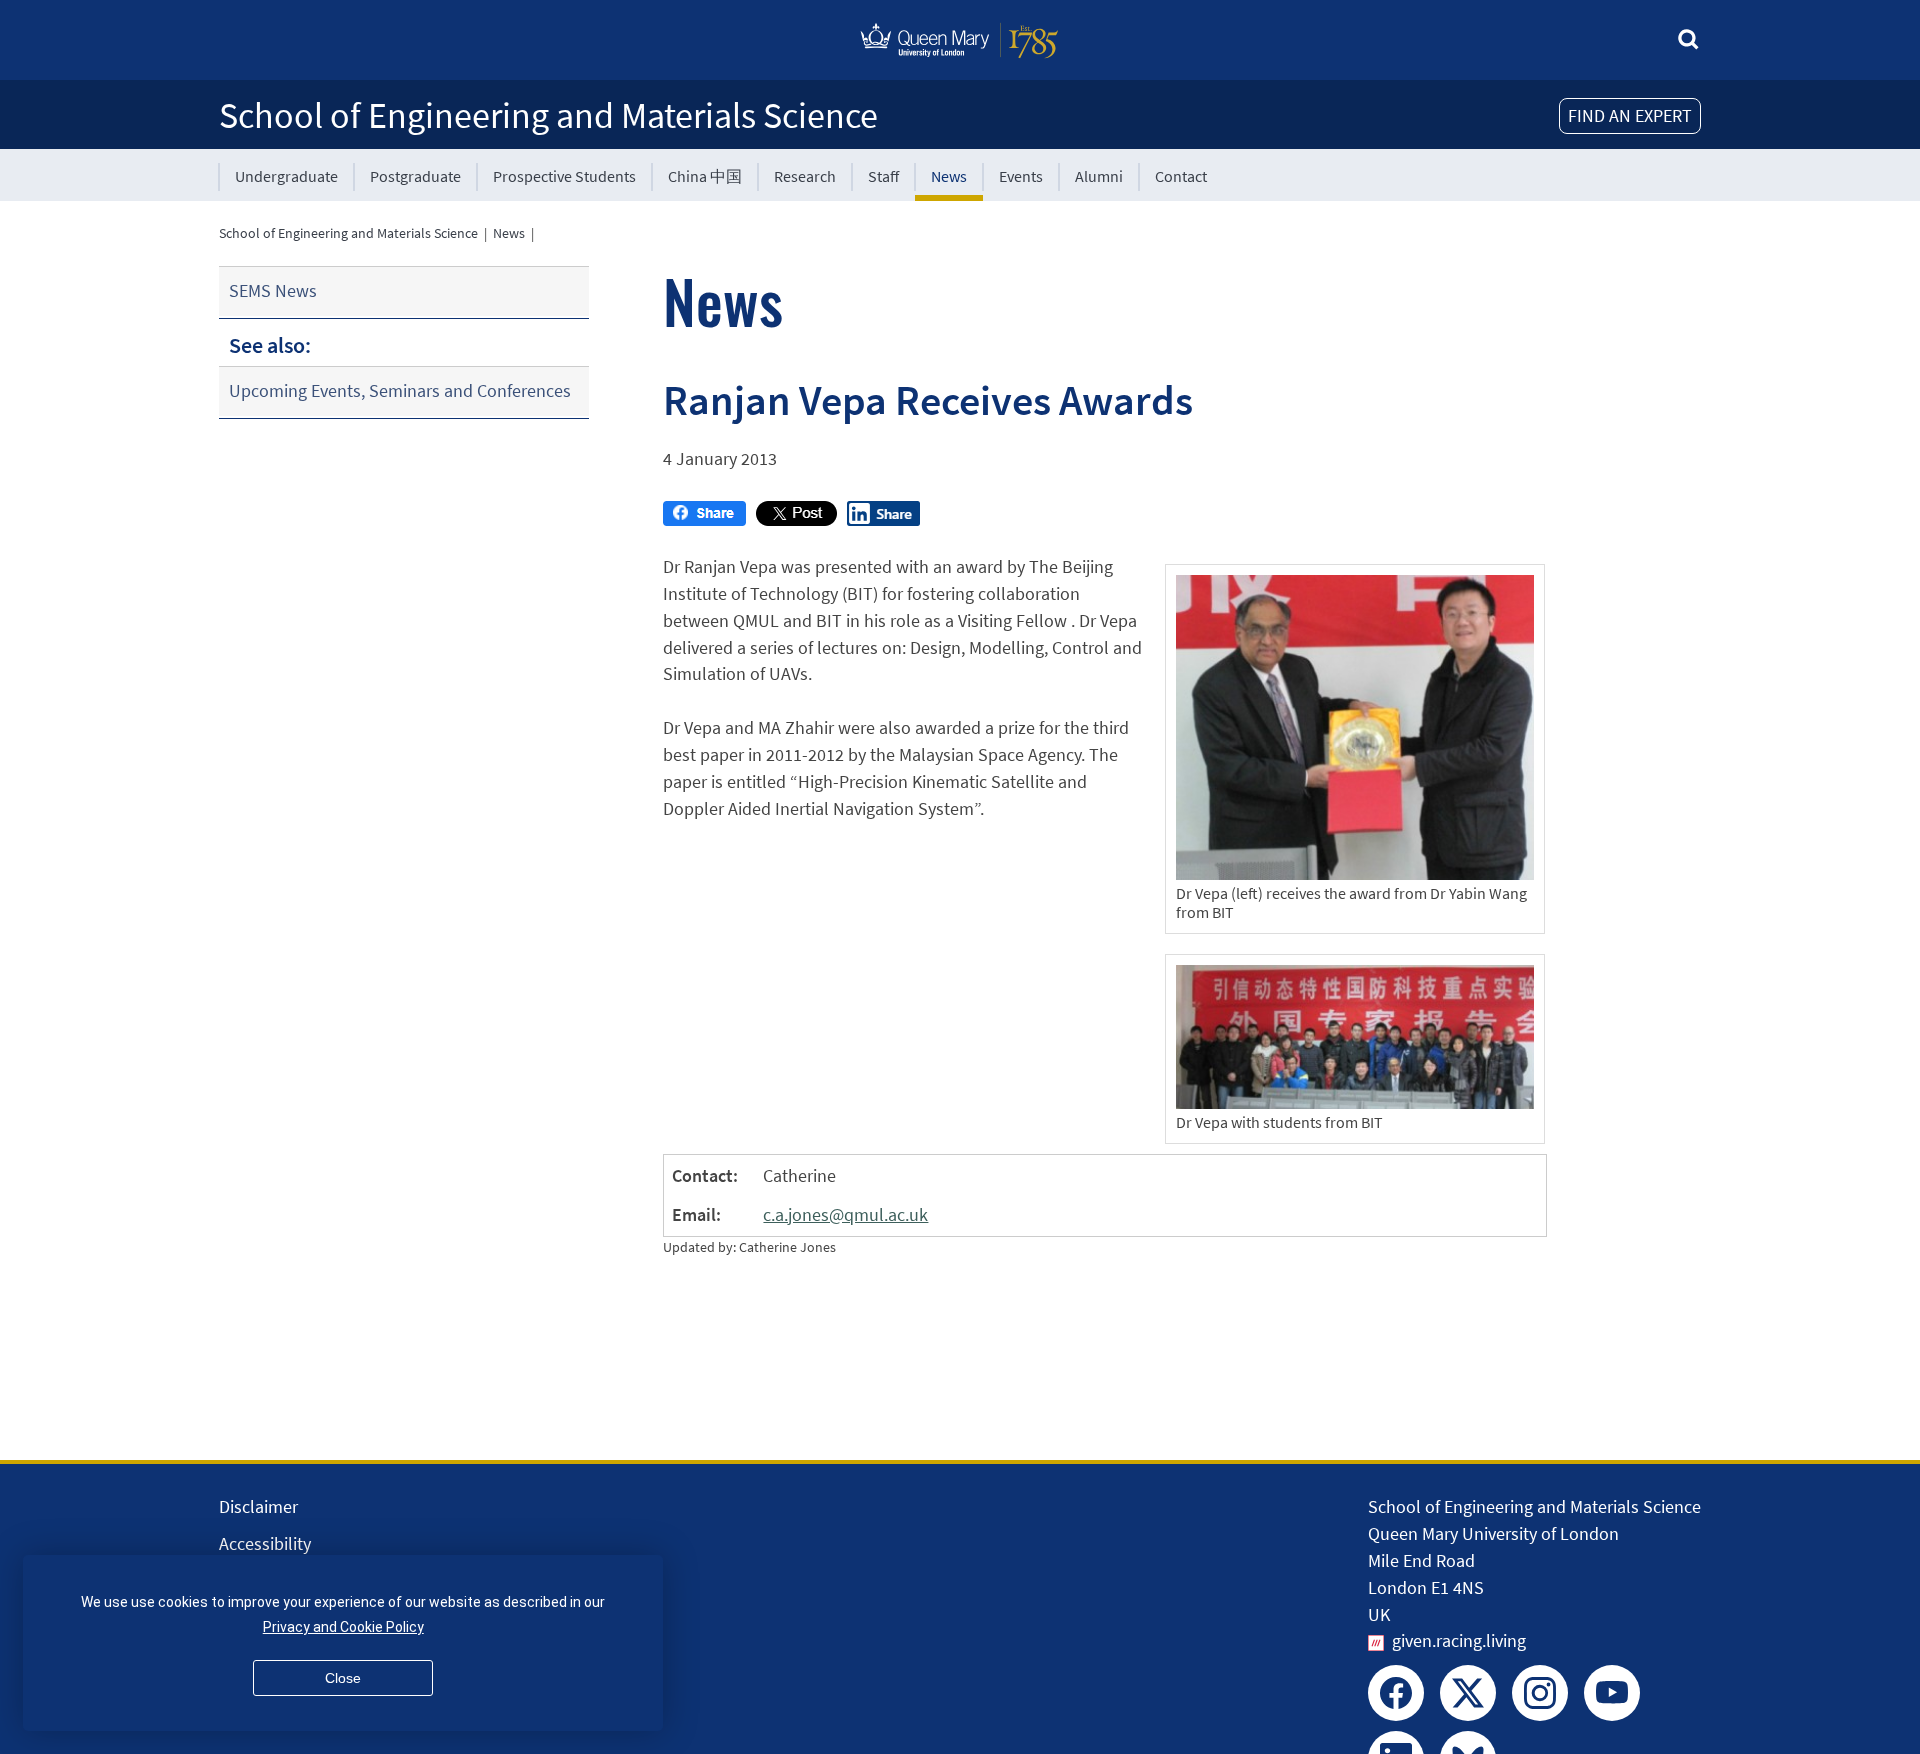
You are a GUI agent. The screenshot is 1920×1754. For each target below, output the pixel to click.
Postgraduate (415, 176)
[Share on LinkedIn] (883, 519)
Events (1021, 176)
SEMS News (273, 290)
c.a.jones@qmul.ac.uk (845, 1214)
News (949, 176)
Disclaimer (258, 1506)
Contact (1181, 176)
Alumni (1099, 176)
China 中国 (705, 176)
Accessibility (265, 1543)
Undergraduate (286, 176)
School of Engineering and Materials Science (548, 115)
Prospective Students (564, 176)
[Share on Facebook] (704, 519)
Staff (883, 176)
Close (343, 1678)
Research (805, 176)
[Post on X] (796, 519)
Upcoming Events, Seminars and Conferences (400, 390)
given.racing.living (1459, 1640)
